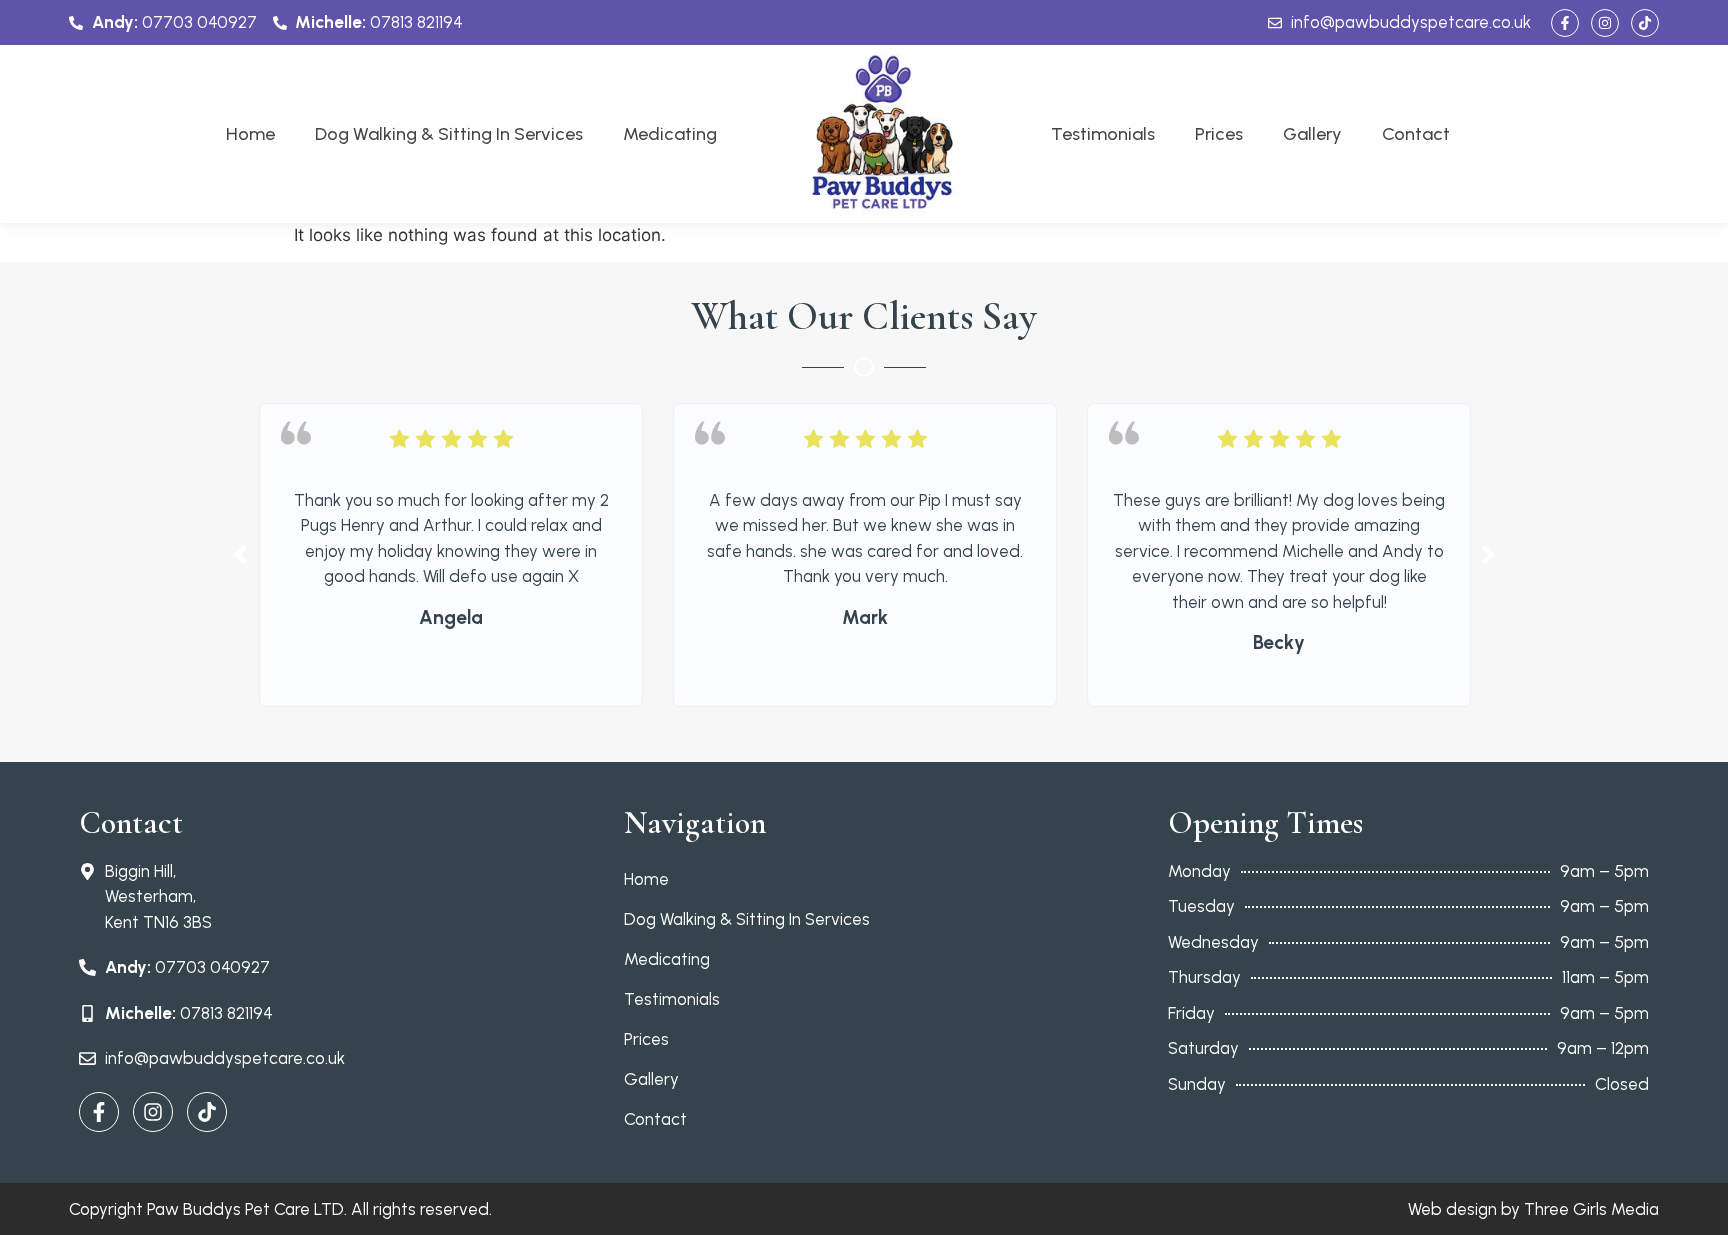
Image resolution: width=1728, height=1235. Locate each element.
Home (250, 134)
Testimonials (1103, 134)
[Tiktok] (1645, 23)
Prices (1219, 134)
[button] (240, 555)
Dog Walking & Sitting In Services (449, 134)
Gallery (1312, 134)
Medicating (670, 134)
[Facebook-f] (1565, 23)
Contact (1416, 134)
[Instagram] (1605, 23)
